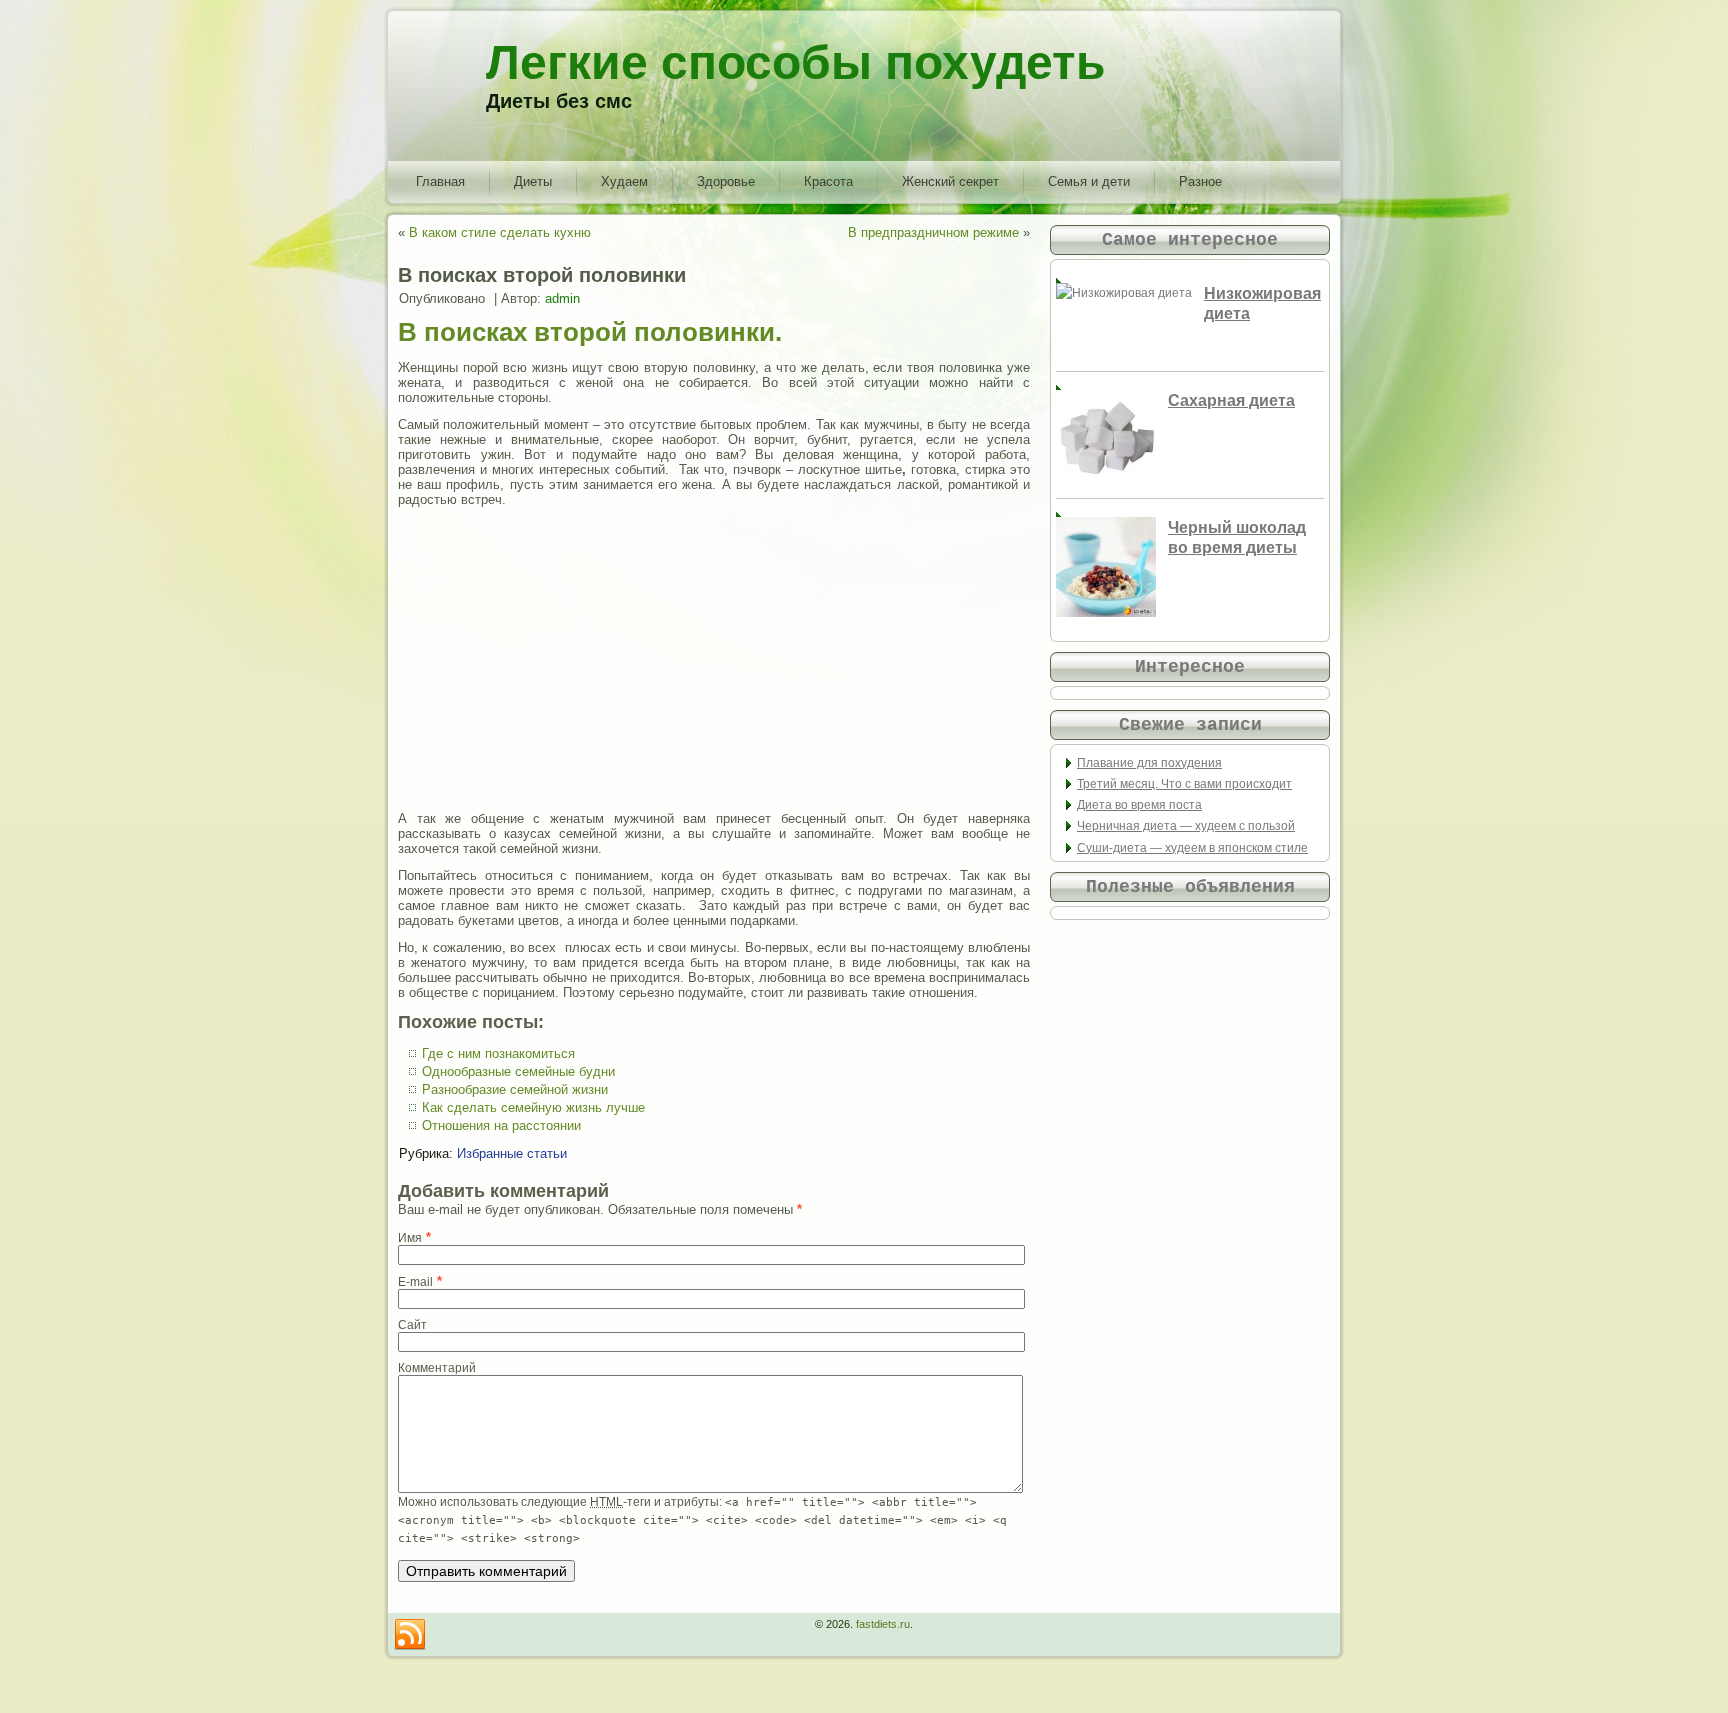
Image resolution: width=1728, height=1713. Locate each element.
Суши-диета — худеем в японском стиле (1192, 848)
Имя (410, 1238)
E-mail (415, 1282)
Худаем (624, 181)
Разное (1200, 181)
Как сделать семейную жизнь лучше (533, 1107)
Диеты (533, 181)
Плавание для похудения (1149, 763)
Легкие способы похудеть (796, 62)
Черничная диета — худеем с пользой (1186, 826)
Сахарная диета (1231, 400)
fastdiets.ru (883, 1624)
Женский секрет (950, 181)
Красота (828, 181)
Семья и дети (1089, 181)
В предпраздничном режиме (933, 232)
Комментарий (437, 1368)
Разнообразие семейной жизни (515, 1089)
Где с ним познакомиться (498, 1053)
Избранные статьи (512, 1153)
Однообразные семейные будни (518, 1071)
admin (562, 298)
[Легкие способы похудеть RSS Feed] (410, 1635)
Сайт (412, 1325)
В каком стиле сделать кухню (500, 232)
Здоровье (726, 181)
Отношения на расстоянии (501, 1125)
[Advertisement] (714, 659)
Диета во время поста (1139, 805)
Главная (440, 181)
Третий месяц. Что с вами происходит (1184, 784)
